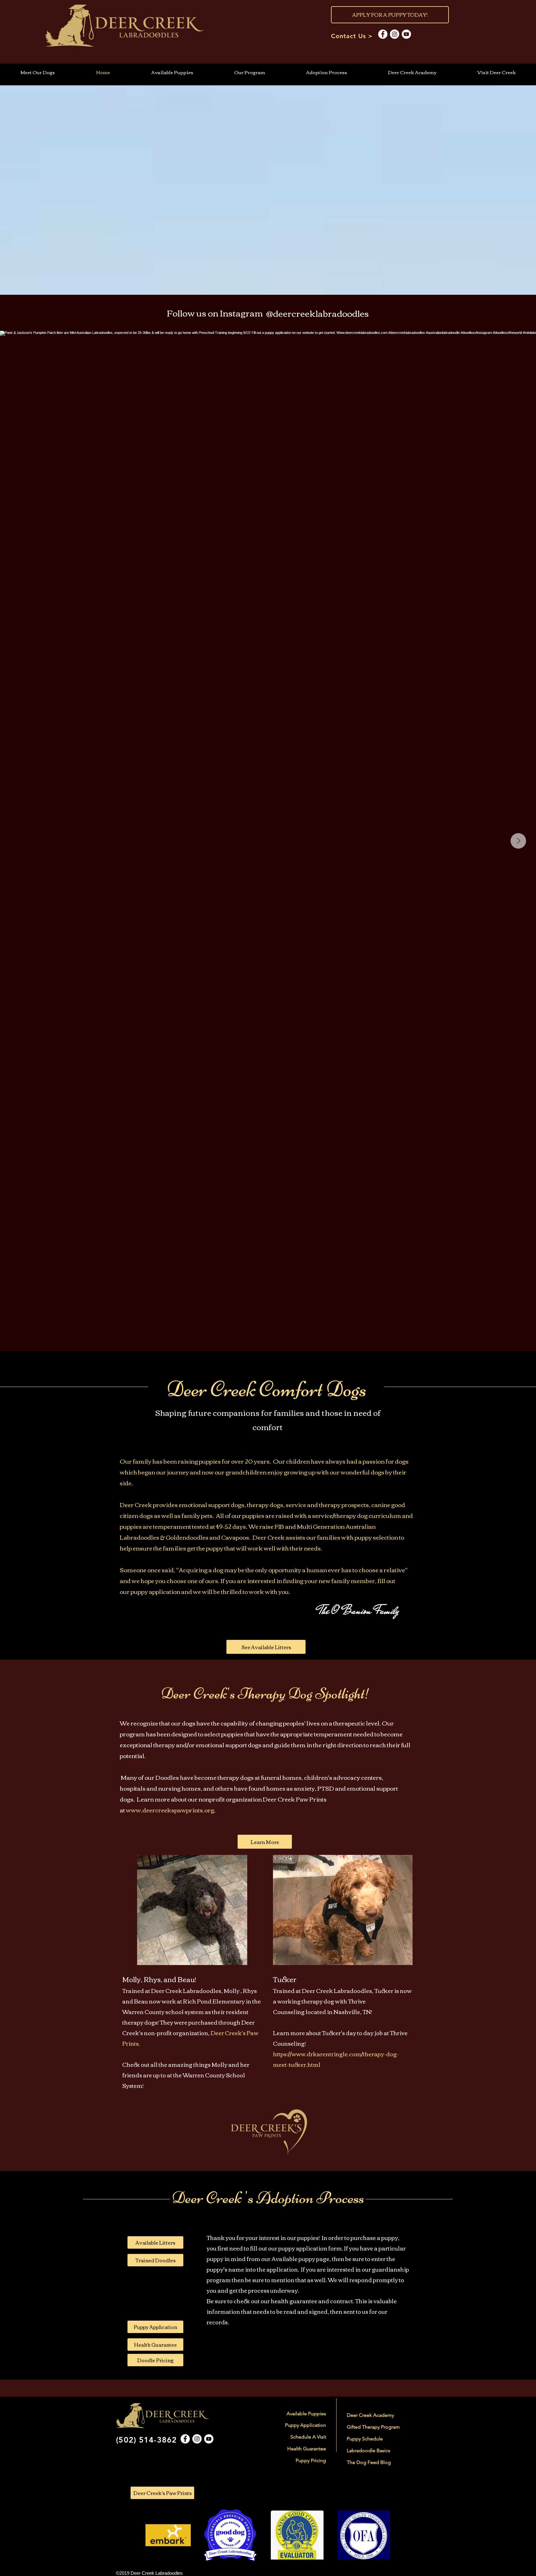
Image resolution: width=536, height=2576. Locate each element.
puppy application (156, 1591)
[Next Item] (518, 841)
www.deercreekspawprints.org (170, 1810)
